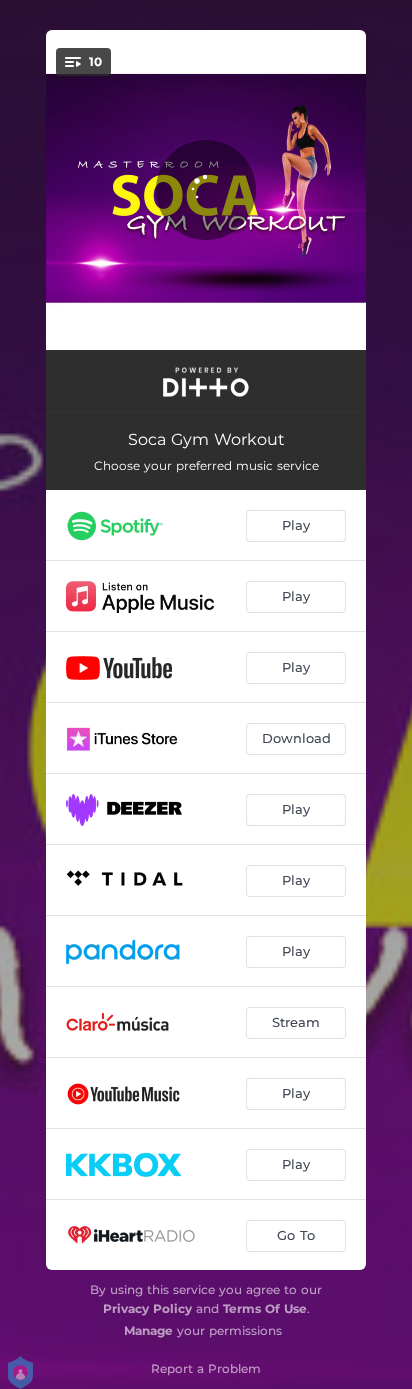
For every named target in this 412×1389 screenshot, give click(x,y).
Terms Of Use (265, 1308)
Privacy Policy (147, 1308)
